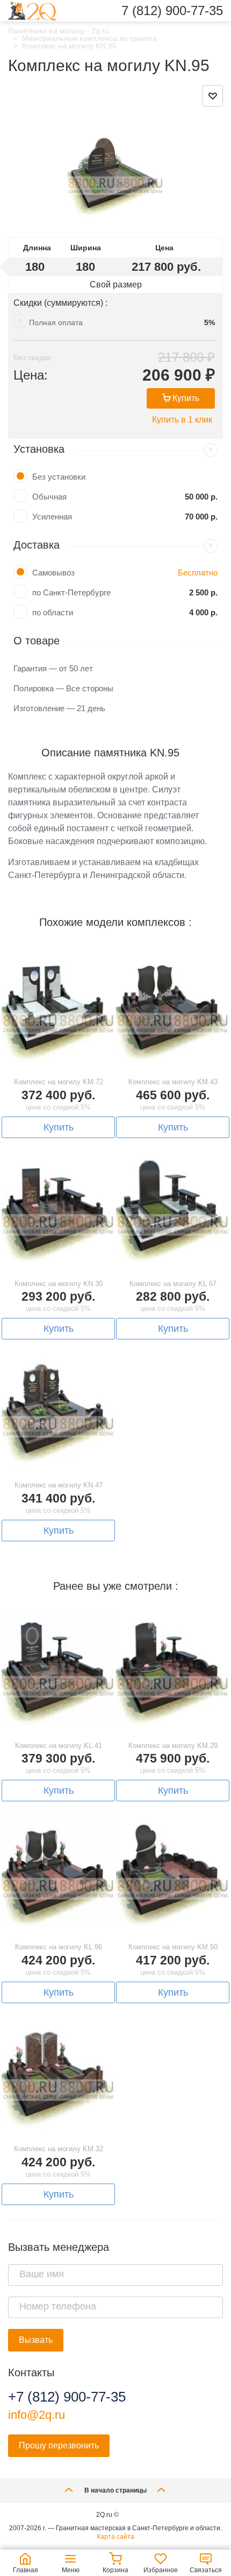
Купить (186, 398)
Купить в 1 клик (182, 420)
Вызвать (36, 2340)
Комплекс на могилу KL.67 (173, 1284)
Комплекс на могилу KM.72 (59, 1082)
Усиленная (52, 517)
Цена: (31, 375)
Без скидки (32, 357)
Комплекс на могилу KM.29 (173, 1746)
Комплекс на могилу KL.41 (59, 1746)
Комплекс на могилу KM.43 (173, 1082)
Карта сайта (115, 2537)
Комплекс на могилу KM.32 (59, 2149)
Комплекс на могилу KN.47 (59, 1485)
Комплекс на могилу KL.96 (59, 1947)
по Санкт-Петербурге (71, 592)
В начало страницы (115, 2490)
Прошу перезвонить (59, 2445)
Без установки (59, 477)
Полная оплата (56, 322)
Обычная (49, 497)
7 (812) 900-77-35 (172, 11)
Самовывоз (53, 573)
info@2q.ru (37, 2415)
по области (53, 612)
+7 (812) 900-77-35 (67, 2397)
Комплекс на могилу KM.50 (173, 1947)
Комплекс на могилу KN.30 (59, 1284)
